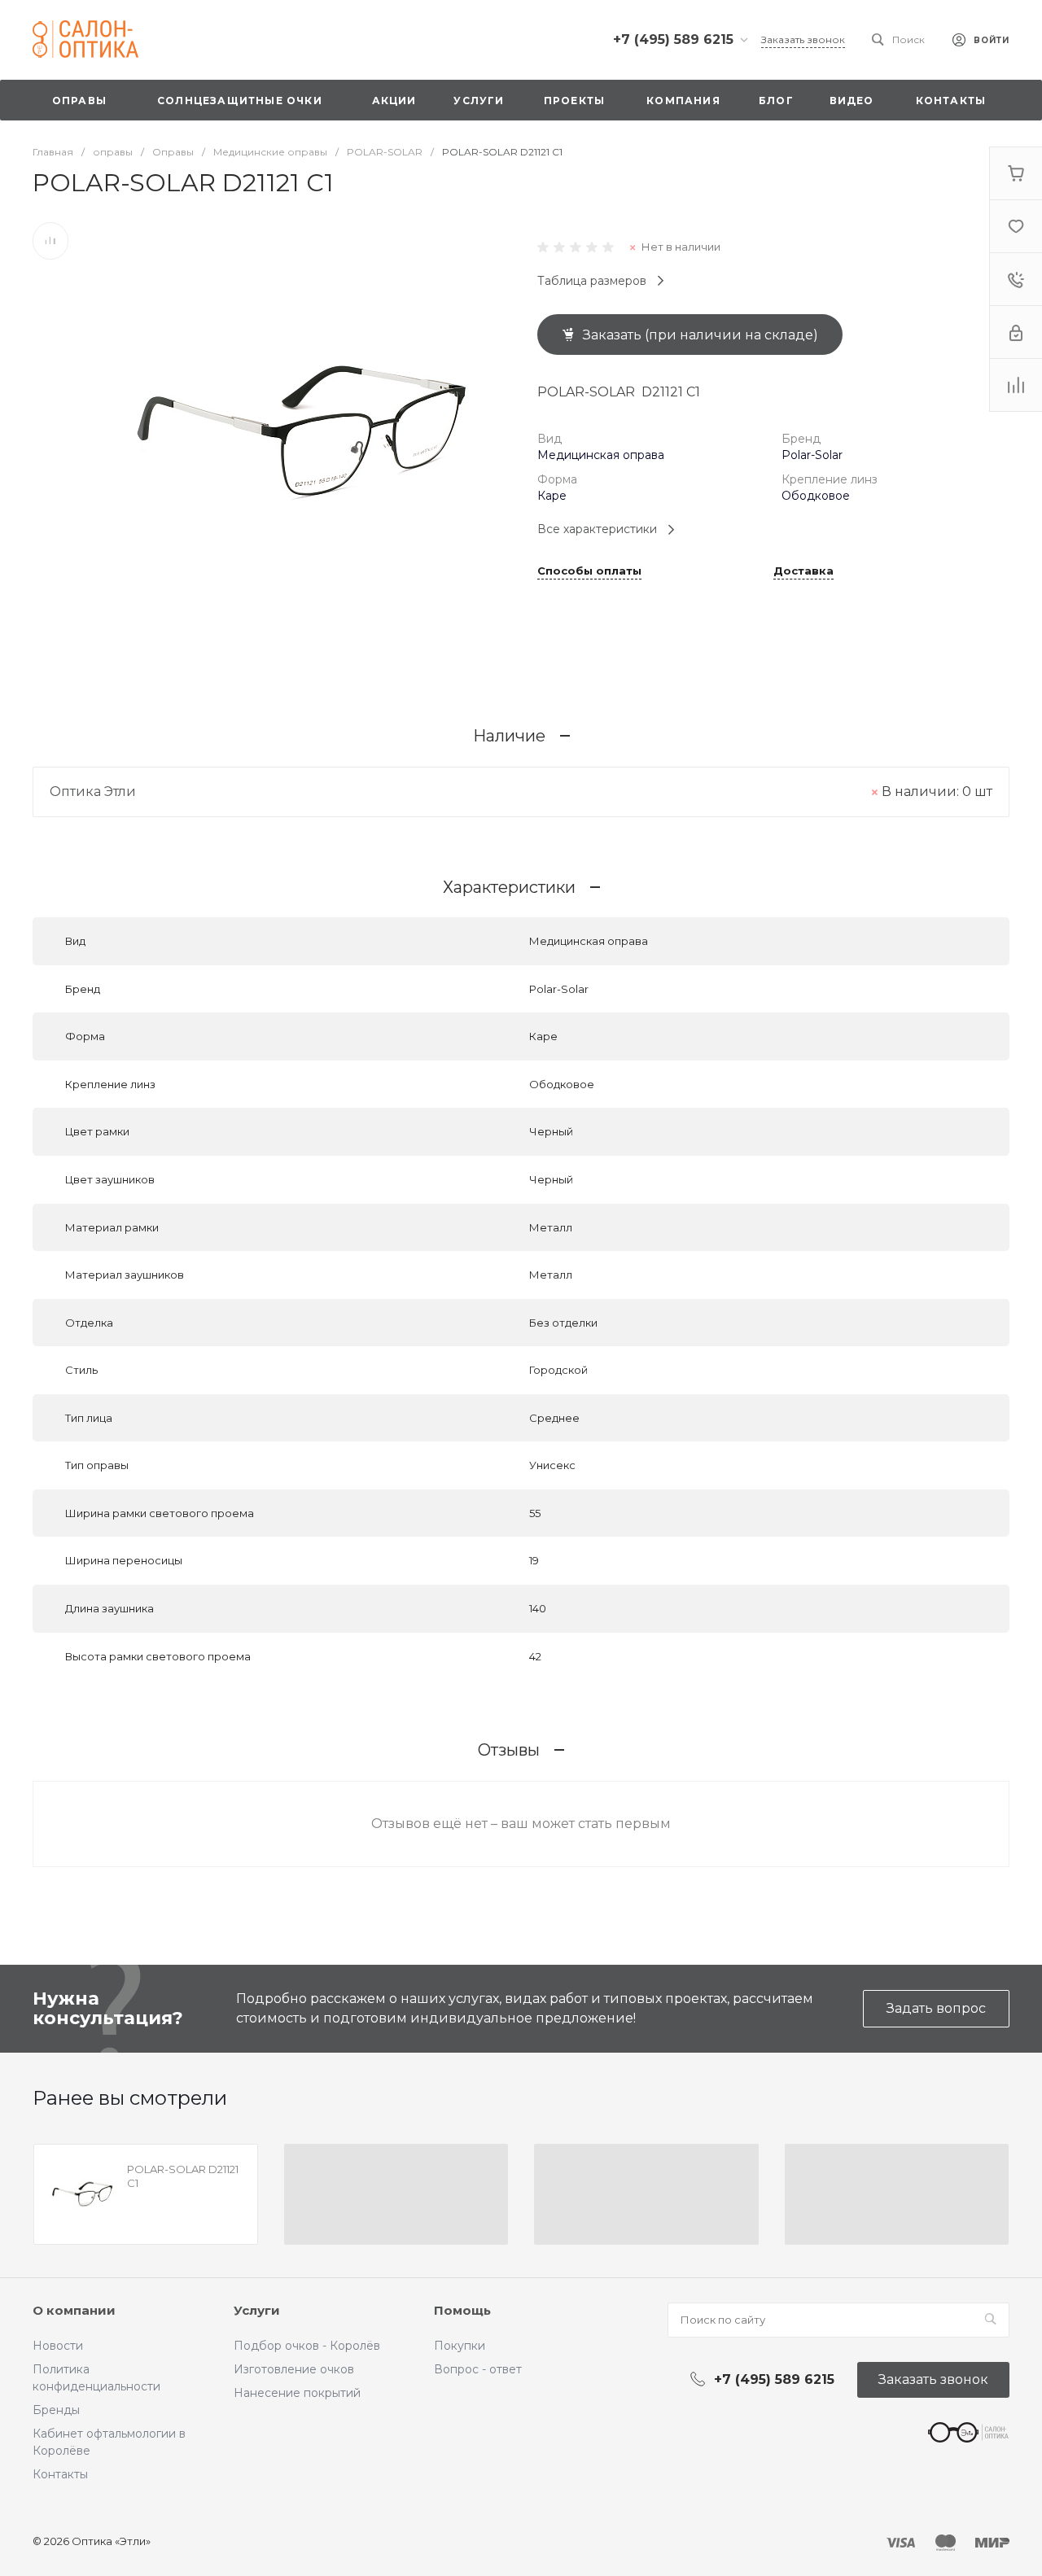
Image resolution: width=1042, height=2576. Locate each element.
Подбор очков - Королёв (307, 2346)
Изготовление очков (294, 2369)
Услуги (257, 2310)
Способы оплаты (589, 571)
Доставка (803, 571)
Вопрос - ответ (478, 2369)
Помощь (462, 2310)
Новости (58, 2346)
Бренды (56, 2410)
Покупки (460, 2346)
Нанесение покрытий (297, 2393)
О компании (74, 2310)
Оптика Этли (93, 792)
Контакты (60, 2474)
